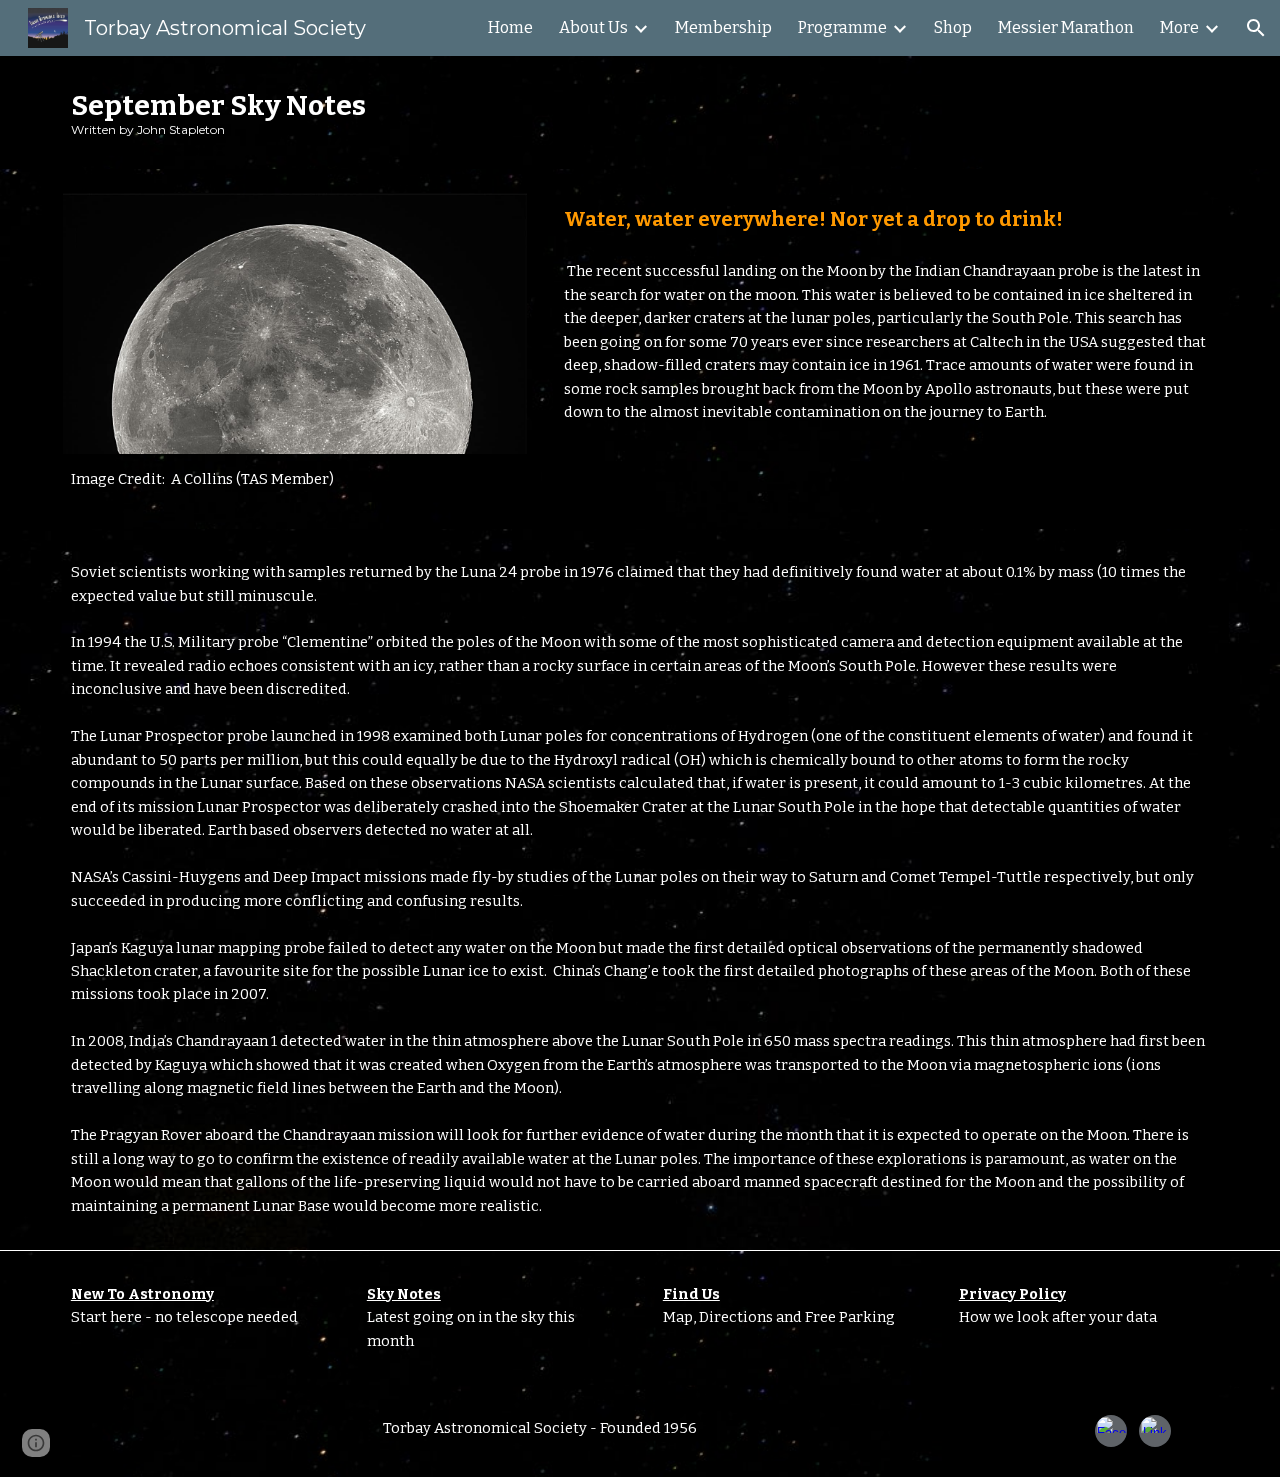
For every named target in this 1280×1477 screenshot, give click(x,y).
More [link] (1179, 27)
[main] (640, 112)
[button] (1256, 28)
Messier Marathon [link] (1066, 27)
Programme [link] (842, 27)
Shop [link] (953, 27)
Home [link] (510, 27)
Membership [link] (723, 27)
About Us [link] (593, 27)
